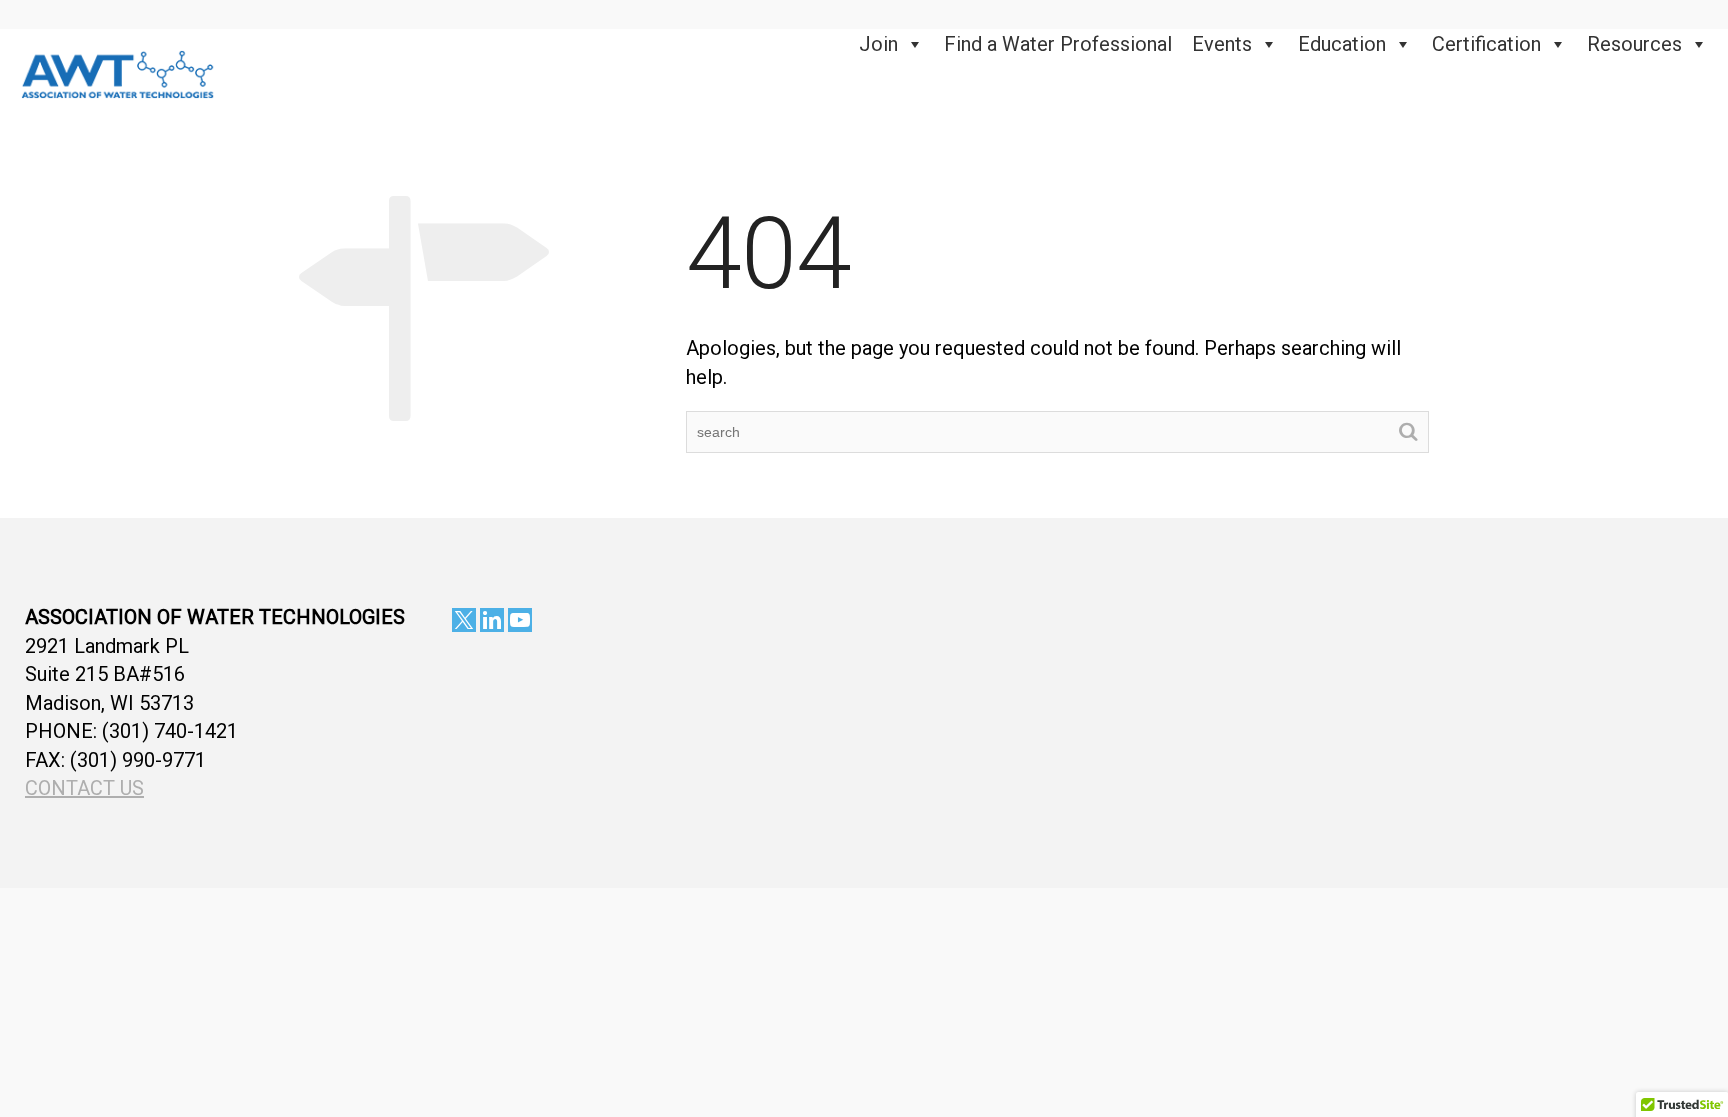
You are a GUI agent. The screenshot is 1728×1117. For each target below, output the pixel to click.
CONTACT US (84, 788)
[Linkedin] (492, 620)
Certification (1486, 44)
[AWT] (118, 72)
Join (878, 44)
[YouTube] (520, 620)
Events (1222, 44)
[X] (464, 620)
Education (1342, 44)
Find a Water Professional (1058, 44)
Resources (1634, 44)
